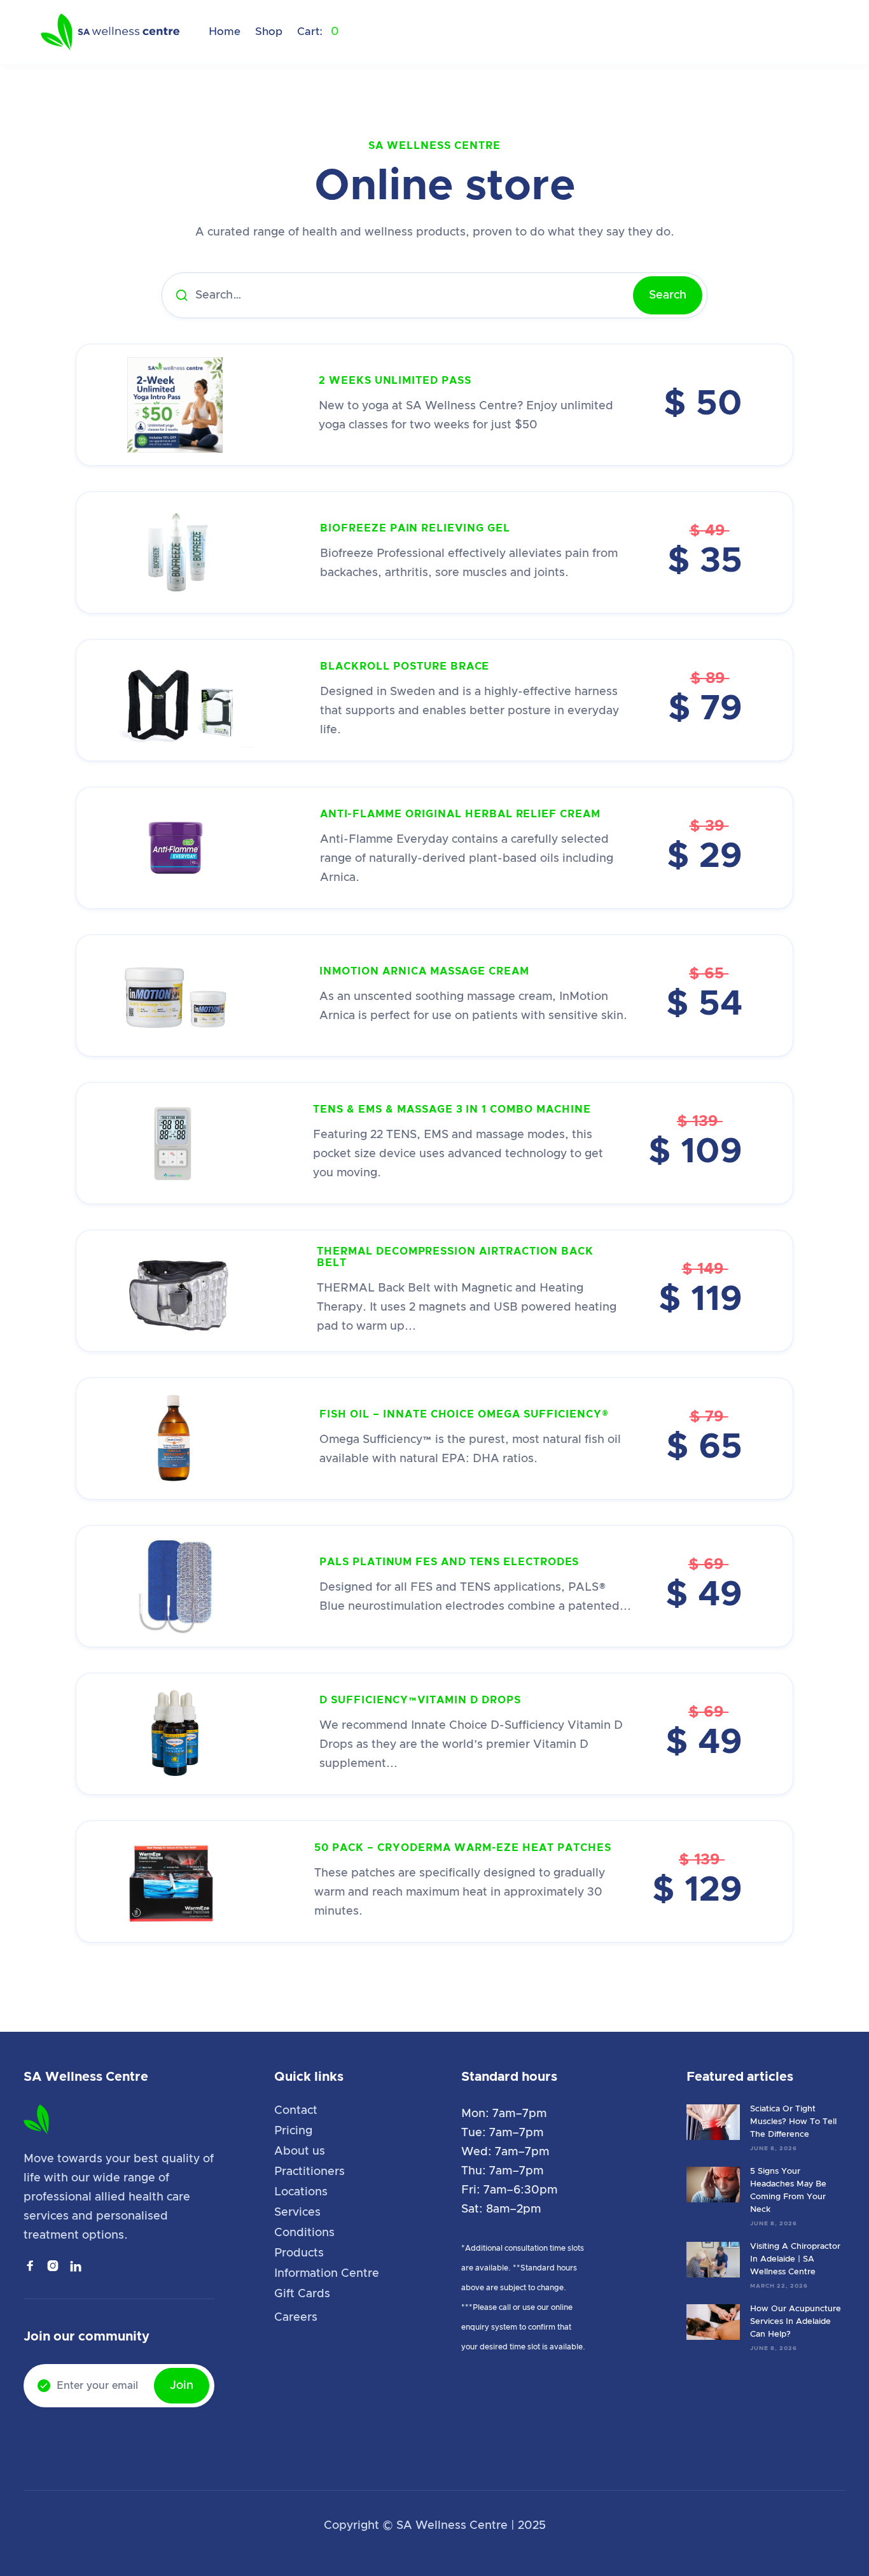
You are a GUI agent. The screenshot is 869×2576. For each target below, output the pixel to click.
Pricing (293, 2131)
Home (225, 32)
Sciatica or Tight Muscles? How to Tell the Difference (793, 2122)
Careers (296, 2318)
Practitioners (309, 2172)
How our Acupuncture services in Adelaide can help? (796, 2322)
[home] (111, 32)
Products (299, 2253)
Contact (296, 2111)
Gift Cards (302, 2294)
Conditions (304, 2233)
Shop (269, 32)
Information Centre (327, 2274)
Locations (301, 2192)
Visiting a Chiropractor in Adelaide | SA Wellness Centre (795, 2259)
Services (297, 2213)
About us (300, 2151)
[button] (318, 32)
